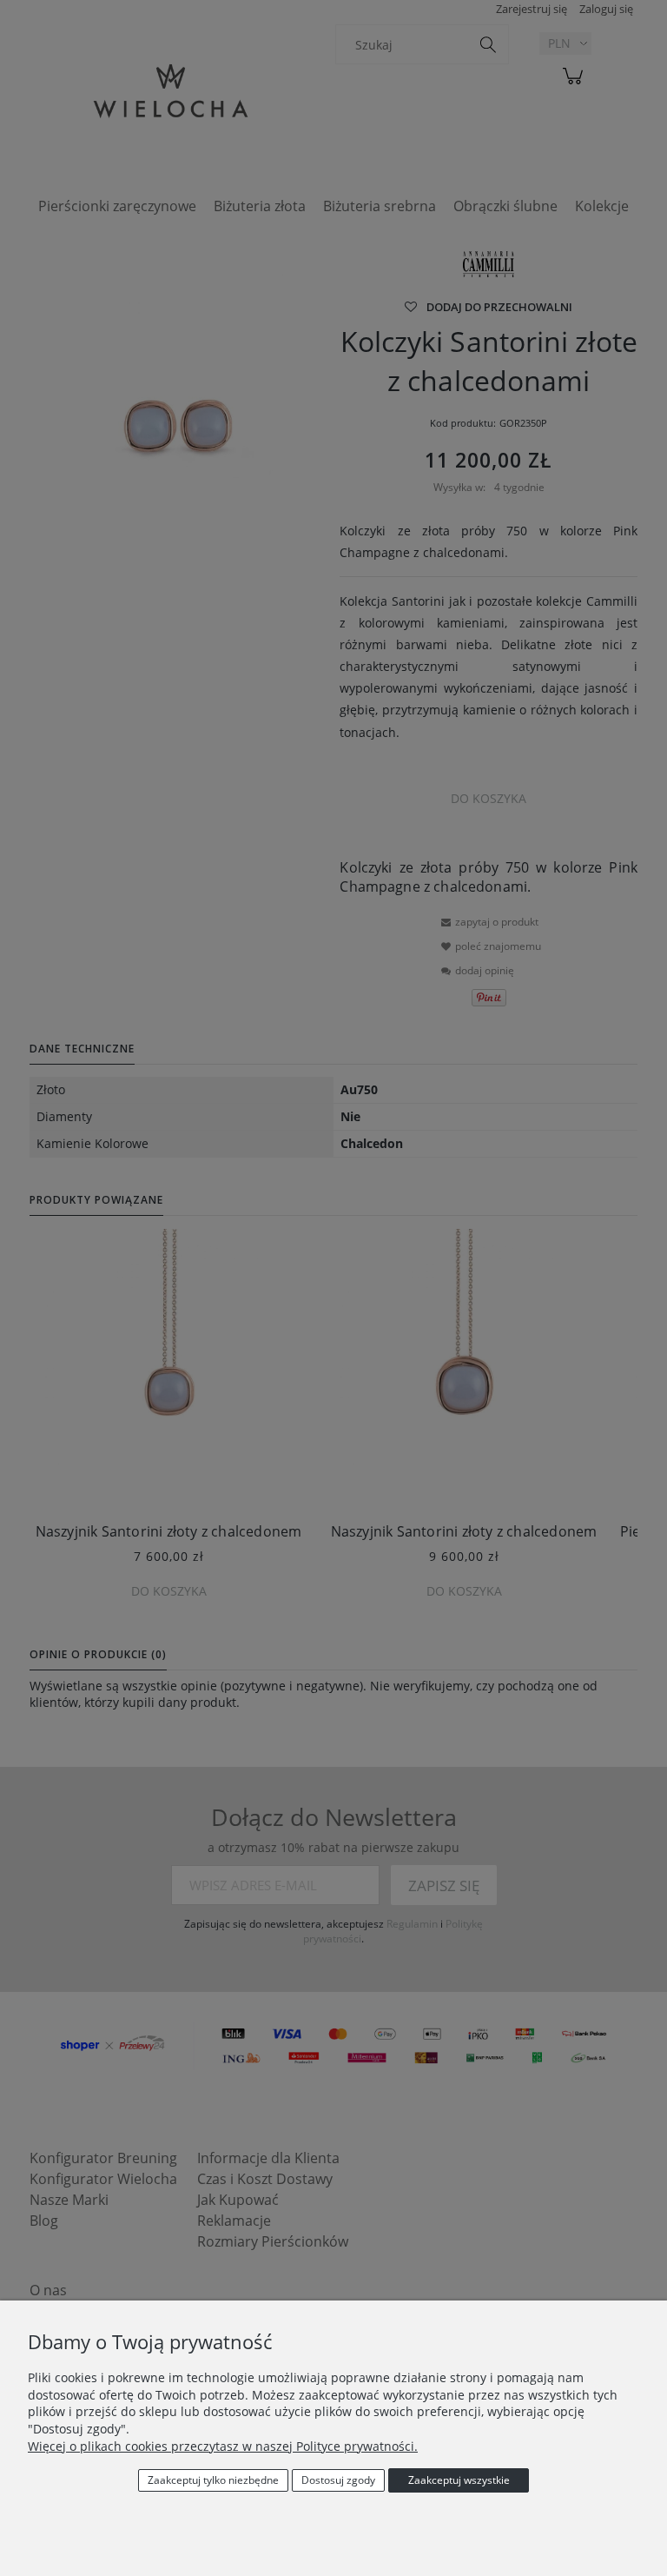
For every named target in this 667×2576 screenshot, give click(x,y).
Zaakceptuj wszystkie (459, 2480)
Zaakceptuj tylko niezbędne (213, 2480)
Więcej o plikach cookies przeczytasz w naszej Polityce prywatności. (223, 2446)
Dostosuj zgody (338, 2480)
